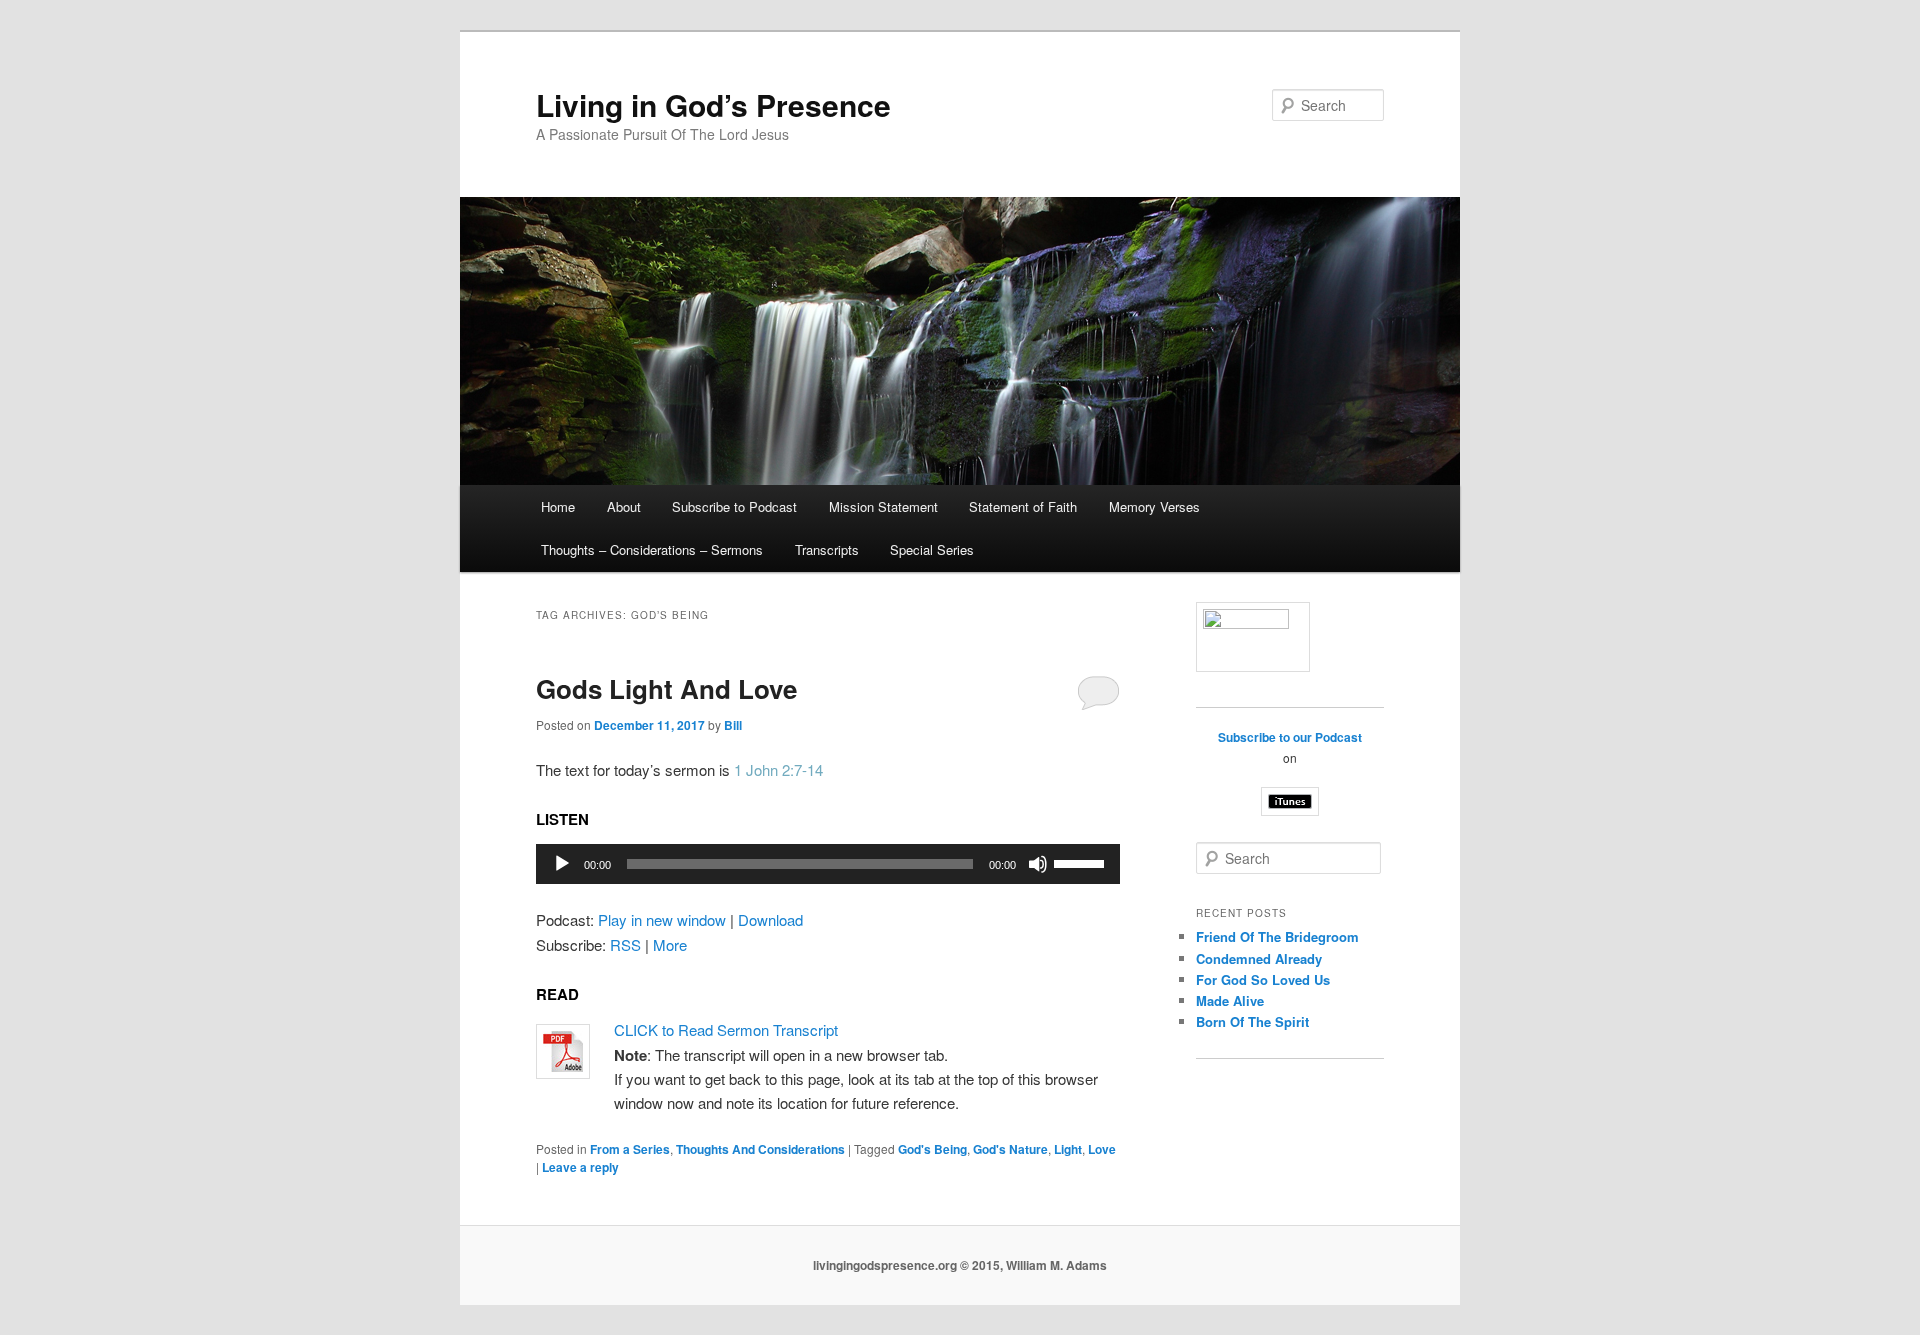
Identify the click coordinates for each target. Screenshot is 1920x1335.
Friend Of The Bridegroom (1277, 936)
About (624, 506)
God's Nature (1010, 1149)
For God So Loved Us (1263, 979)
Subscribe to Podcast (734, 506)
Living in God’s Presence (713, 104)
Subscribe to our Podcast (1290, 737)
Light (1068, 1149)
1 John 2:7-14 (778, 769)
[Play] (562, 864)
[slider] (1082, 862)
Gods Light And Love (666, 688)
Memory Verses (1154, 506)
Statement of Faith (1023, 506)
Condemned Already (1259, 958)
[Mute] (1038, 864)
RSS (625, 944)
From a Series (630, 1149)
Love (1102, 1149)
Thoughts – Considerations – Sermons (652, 549)
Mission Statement (883, 506)
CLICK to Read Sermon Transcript (726, 1029)
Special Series (932, 549)
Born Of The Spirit (1252, 1021)
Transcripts (827, 549)
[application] (828, 864)
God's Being (932, 1149)
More (670, 944)
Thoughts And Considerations (760, 1149)
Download (770, 919)
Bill (733, 725)
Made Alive (1230, 1000)
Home (558, 506)
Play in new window (662, 919)
